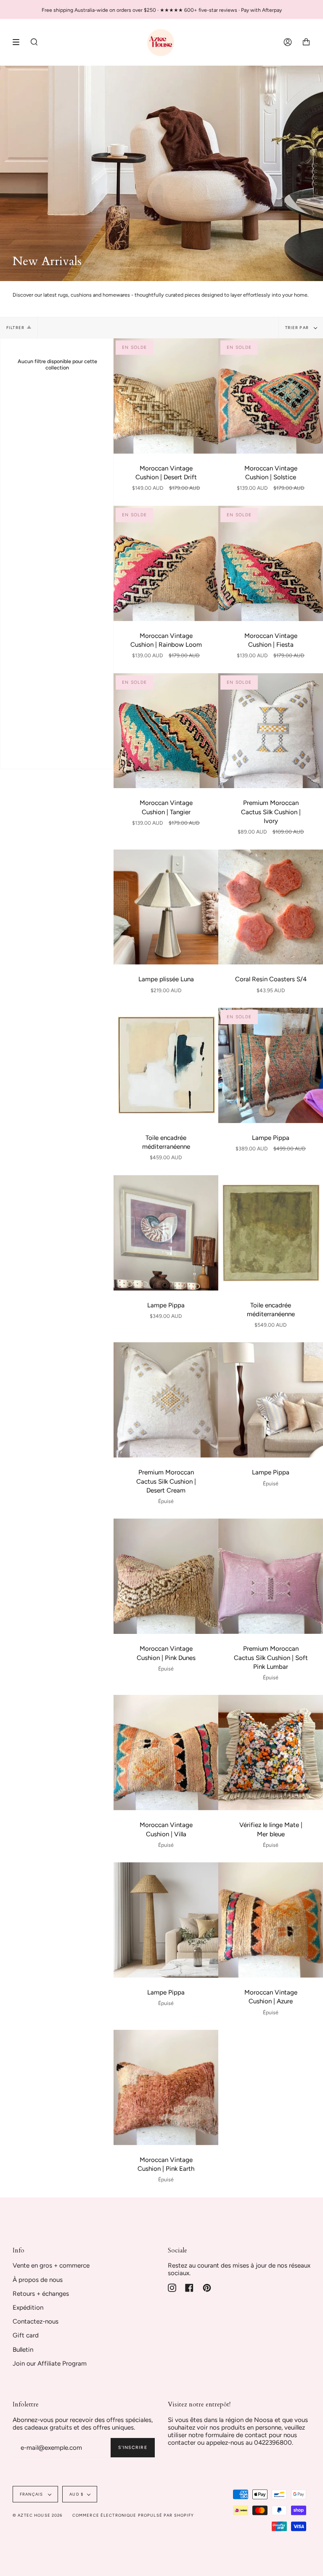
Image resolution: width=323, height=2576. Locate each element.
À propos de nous (38, 2280)
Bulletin (23, 2350)
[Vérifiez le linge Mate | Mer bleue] (271, 1753)
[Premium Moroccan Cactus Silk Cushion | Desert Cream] (166, 1400)
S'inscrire (133, 2447)
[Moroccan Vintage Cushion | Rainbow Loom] (166, 563)
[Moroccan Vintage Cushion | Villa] (166, 1753)
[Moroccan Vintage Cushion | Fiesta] (271, 563)
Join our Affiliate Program (50, 2364)
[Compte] (288, 42)
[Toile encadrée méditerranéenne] (166, 1065)
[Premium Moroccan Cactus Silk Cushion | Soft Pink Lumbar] (271, 1576)
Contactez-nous (36, 2321)
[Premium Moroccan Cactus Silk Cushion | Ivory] (271, 731)
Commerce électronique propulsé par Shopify (133, 2515)
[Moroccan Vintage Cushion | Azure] (271, 1920)
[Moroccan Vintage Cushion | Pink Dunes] (166, 1576)
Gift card (26, 2335)
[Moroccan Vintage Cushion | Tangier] (166, 731)
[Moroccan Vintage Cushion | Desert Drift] (166, 396)
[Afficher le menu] (19, 42)
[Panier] (306, 42)
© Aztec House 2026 (38, 2515)
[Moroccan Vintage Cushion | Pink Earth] (166, 2087)
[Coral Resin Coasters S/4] (271, 907)
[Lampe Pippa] (271, 1065)
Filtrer (15, 328)
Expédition (28, 2308)
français (32, 2494)
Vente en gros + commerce (51, 2265)
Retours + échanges (41, 2294)
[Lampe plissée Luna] (166, 907)
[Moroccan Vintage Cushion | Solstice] (271, 396)
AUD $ (76, 2494)
